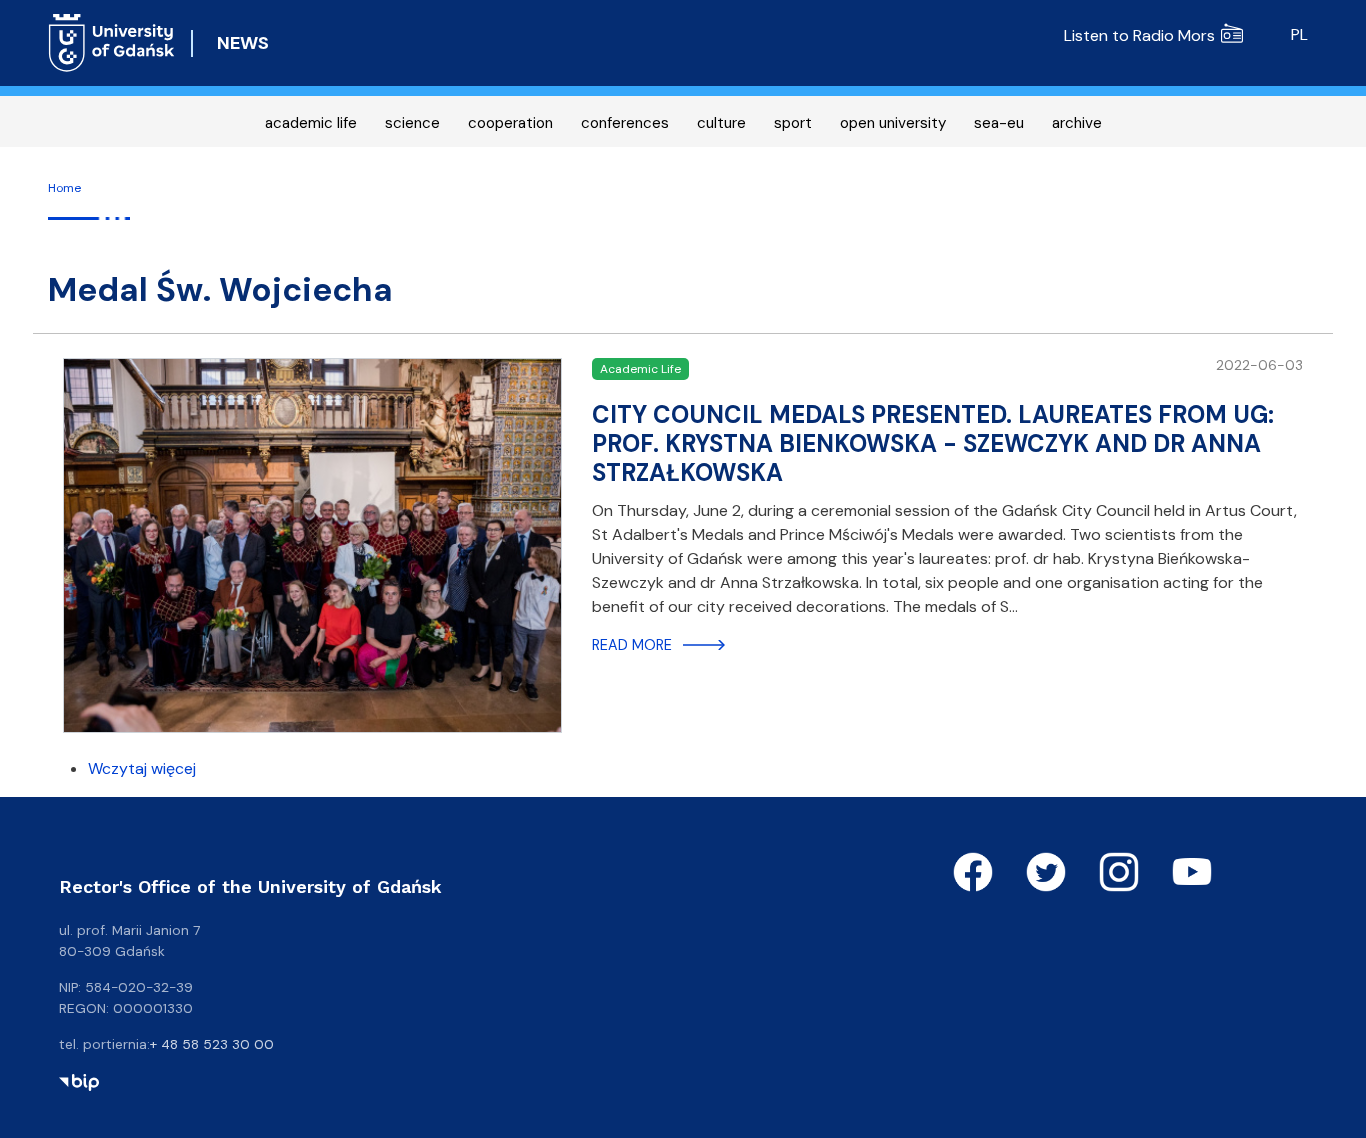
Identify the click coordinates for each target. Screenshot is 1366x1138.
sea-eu (999, 123)
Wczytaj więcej (142, 768)
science (412, 123)
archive (1077, 123)
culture (721, 123)
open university (893, 123)
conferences (625, 123)
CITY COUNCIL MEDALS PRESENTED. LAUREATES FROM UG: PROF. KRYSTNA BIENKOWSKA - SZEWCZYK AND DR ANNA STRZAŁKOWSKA (933, 443)
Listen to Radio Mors (1139, 35)
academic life (311, 123)
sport (793, 123)
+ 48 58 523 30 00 (212, 1044)
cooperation (510, 123)
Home (64, 188)
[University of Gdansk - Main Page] (111, 43)
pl (1299, 34)
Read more (632, 645)
